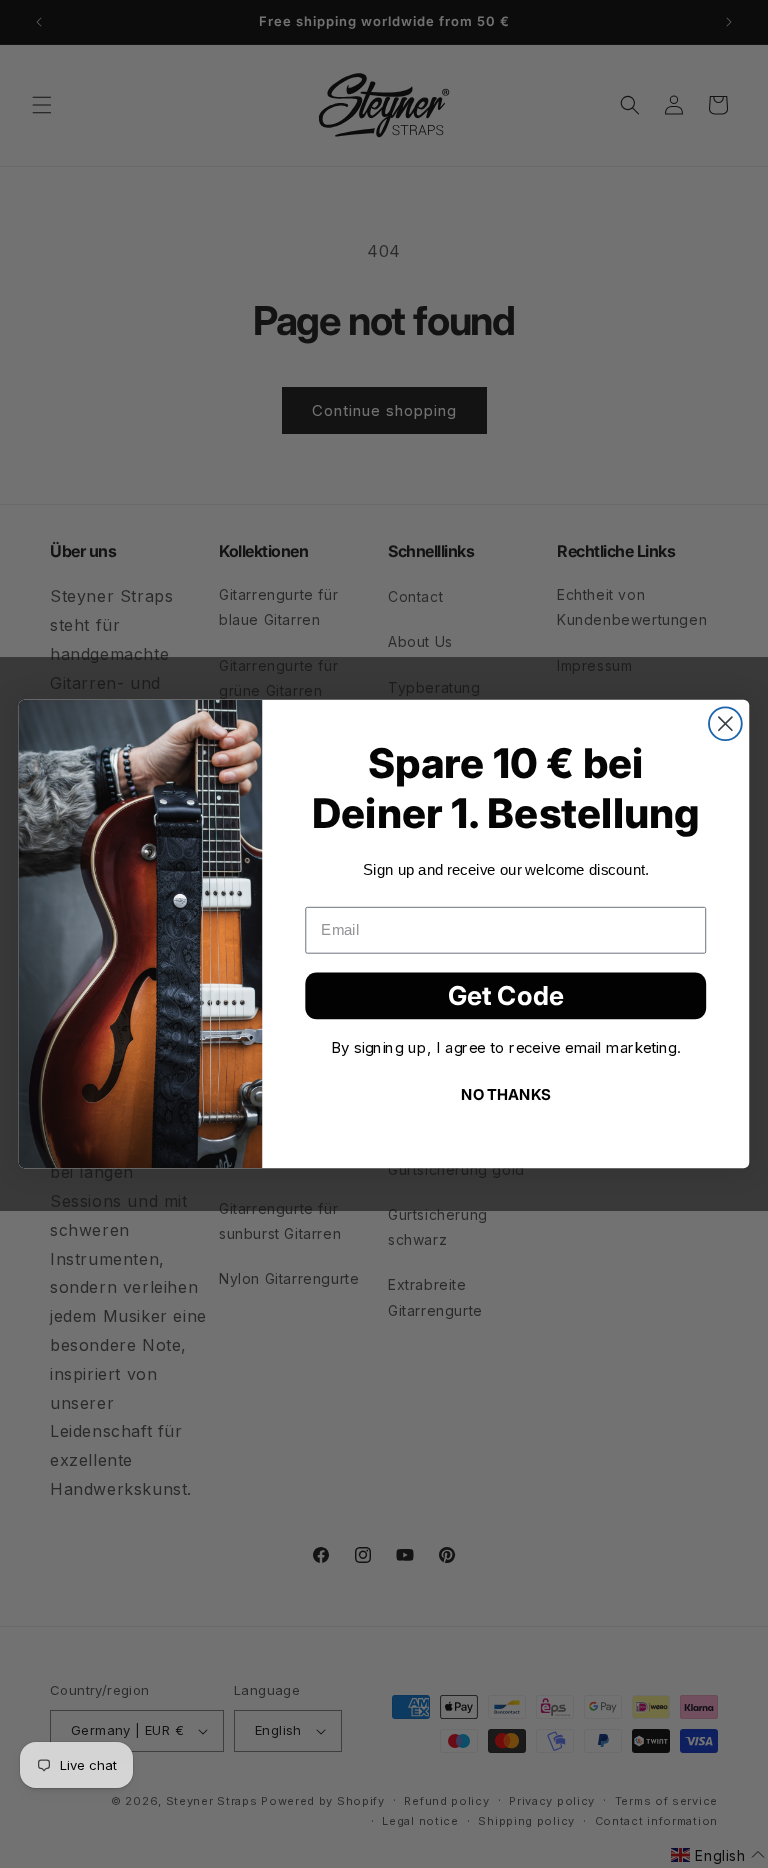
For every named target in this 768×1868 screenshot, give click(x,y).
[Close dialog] (725, 723)
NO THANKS (505, 1093)
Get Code (506, 995)
